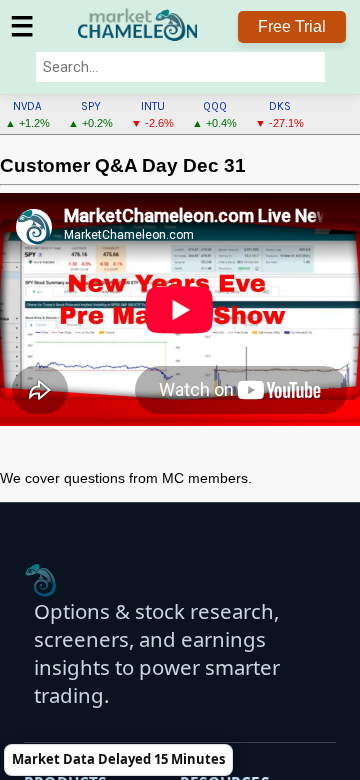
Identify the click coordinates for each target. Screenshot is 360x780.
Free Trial (292, 26)
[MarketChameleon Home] (41, 580)
